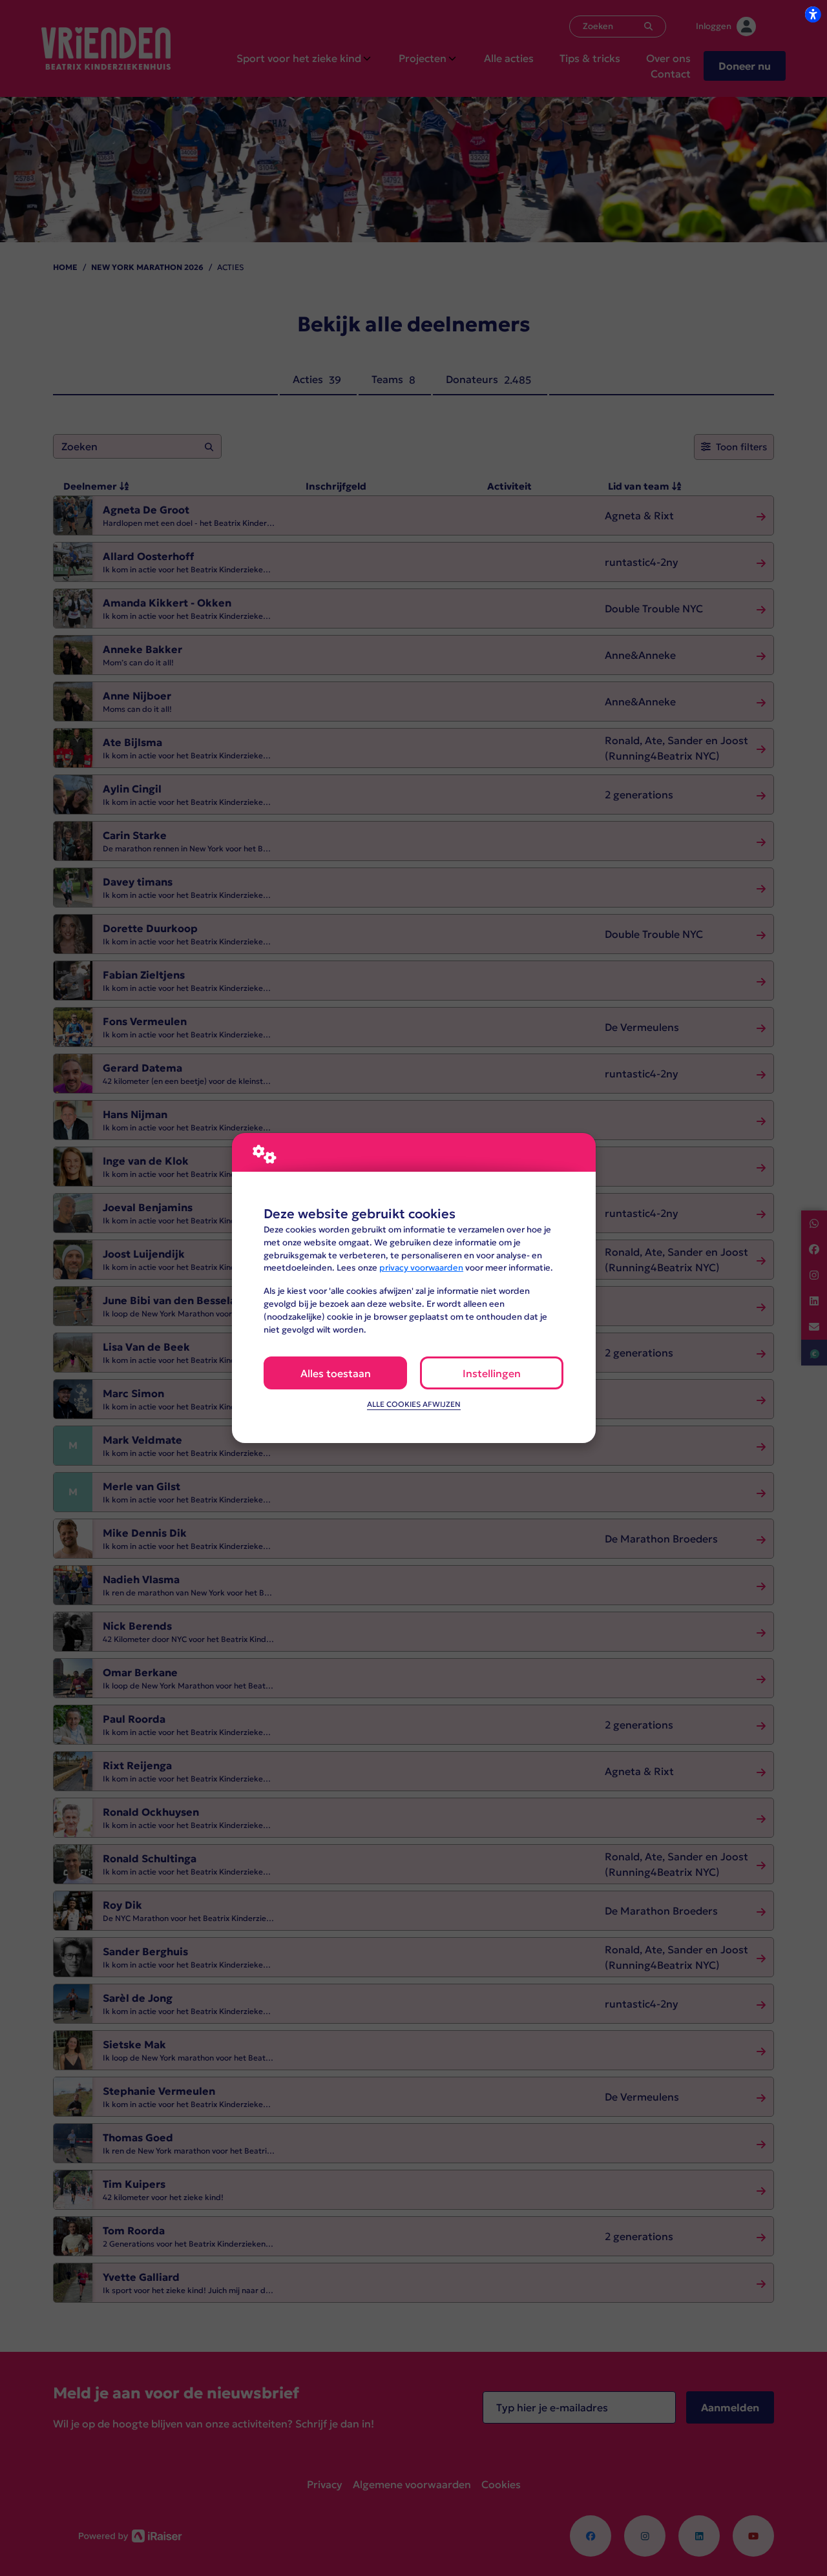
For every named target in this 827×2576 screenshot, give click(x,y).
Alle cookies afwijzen (414, 1404)
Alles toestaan (336, 1373)
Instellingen (492, 1373)
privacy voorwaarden (421, 1268)
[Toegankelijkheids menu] (813, 14)
